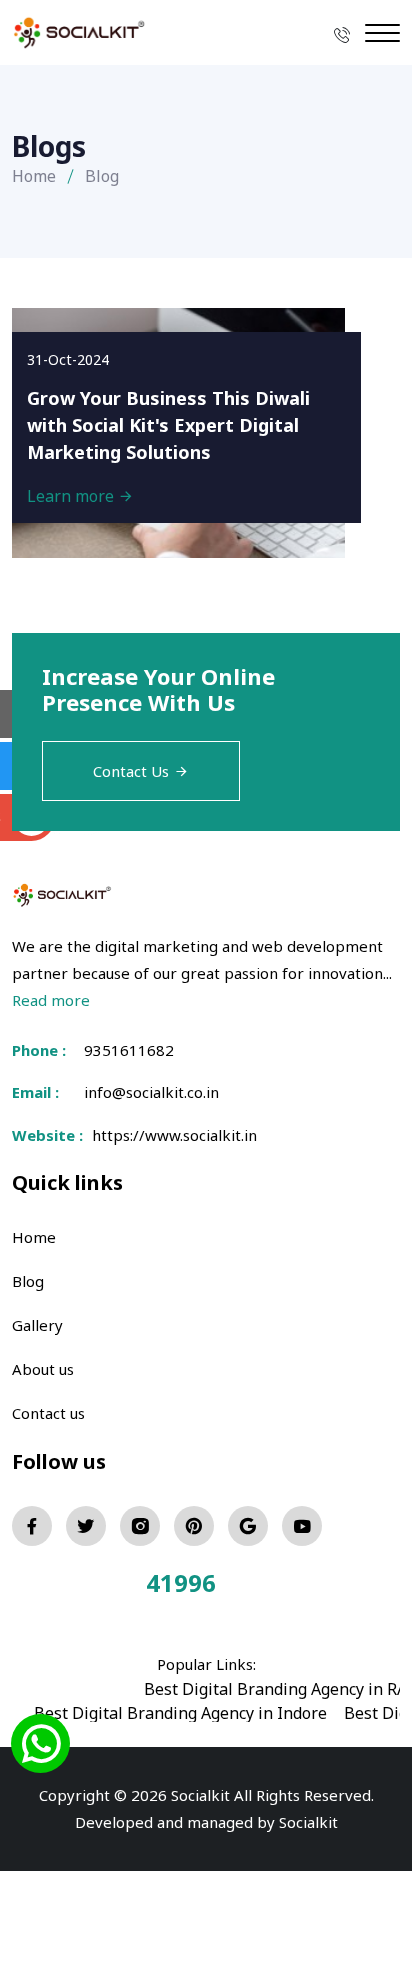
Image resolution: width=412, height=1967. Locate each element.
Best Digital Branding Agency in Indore (180, 1713)
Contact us (48, 1413)
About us (43, 1369)
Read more (51, 1000)
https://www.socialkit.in (170, 1135)
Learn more (72, 496)
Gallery (37, 1325)
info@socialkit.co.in (151, 1092)
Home (34, 176)
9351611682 (129, 1050)
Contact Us (131, 771)
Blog (28, 1281)
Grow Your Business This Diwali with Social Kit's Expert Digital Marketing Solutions (168, 425)
